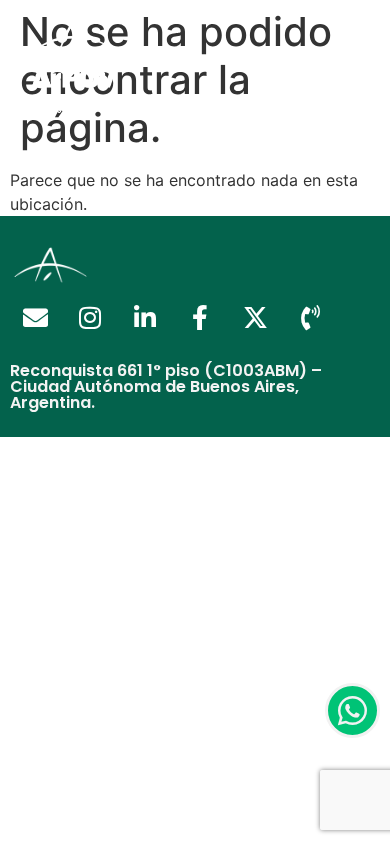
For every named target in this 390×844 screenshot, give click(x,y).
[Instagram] (90, 318)
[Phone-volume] (310, 318)
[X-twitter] (255, 318)
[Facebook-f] (200, 318)
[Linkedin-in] (145, 318)
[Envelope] (35, 318)
